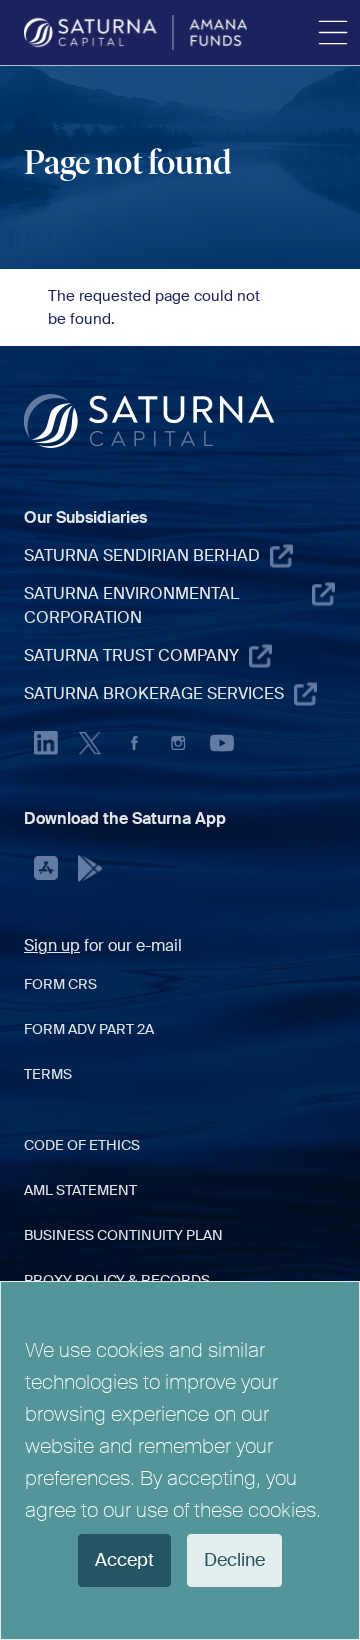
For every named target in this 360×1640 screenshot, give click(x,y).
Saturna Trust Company (131, 655)
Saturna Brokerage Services (154, 693)
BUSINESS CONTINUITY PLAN (123, 1235)
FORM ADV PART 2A (89, 1029)
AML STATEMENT (80, 1190)
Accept (124, 1560)
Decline (234, 1560)
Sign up (52, 945)
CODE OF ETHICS (82, 1145)
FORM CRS (60, 984)
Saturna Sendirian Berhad (142, 555)
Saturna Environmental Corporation (131, 605)
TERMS (48, 1074)
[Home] (135, 32)
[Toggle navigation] (333, 33)
